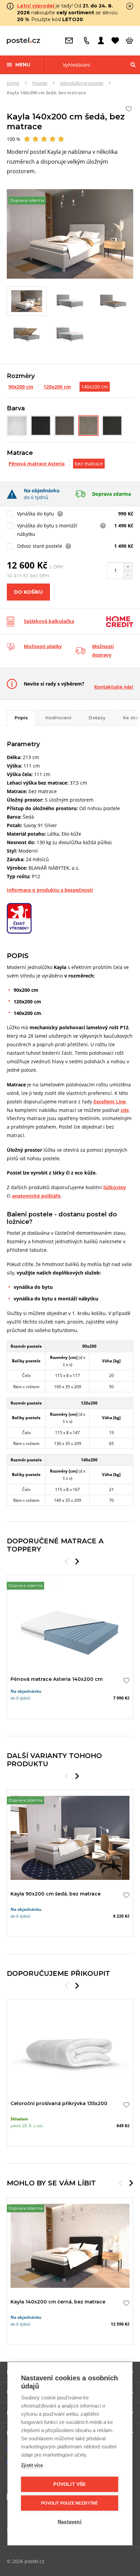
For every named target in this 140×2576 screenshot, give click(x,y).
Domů (13, 83)
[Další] (77, 1561)
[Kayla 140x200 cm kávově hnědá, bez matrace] (65, 426)
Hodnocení (58, 718)
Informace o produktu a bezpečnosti (50, 890)
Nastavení (70, 2522)
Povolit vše (69, 2484)
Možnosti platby (43, 646)
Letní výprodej (36, 6)
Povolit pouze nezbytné (69, 2503)
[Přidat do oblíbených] (125, 1680)
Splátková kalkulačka (49, 621)
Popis (21, 718)
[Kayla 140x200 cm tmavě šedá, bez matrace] (112, 426)
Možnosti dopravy (103, 651)
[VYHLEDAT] (133, 65)
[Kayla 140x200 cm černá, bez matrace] (41, 426)
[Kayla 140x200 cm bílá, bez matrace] (17, 426)
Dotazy (97, 718)
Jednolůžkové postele (82, 83)
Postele (40, 83)
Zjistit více (32, 2465)
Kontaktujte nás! (114, 687)
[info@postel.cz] (71, 40)
